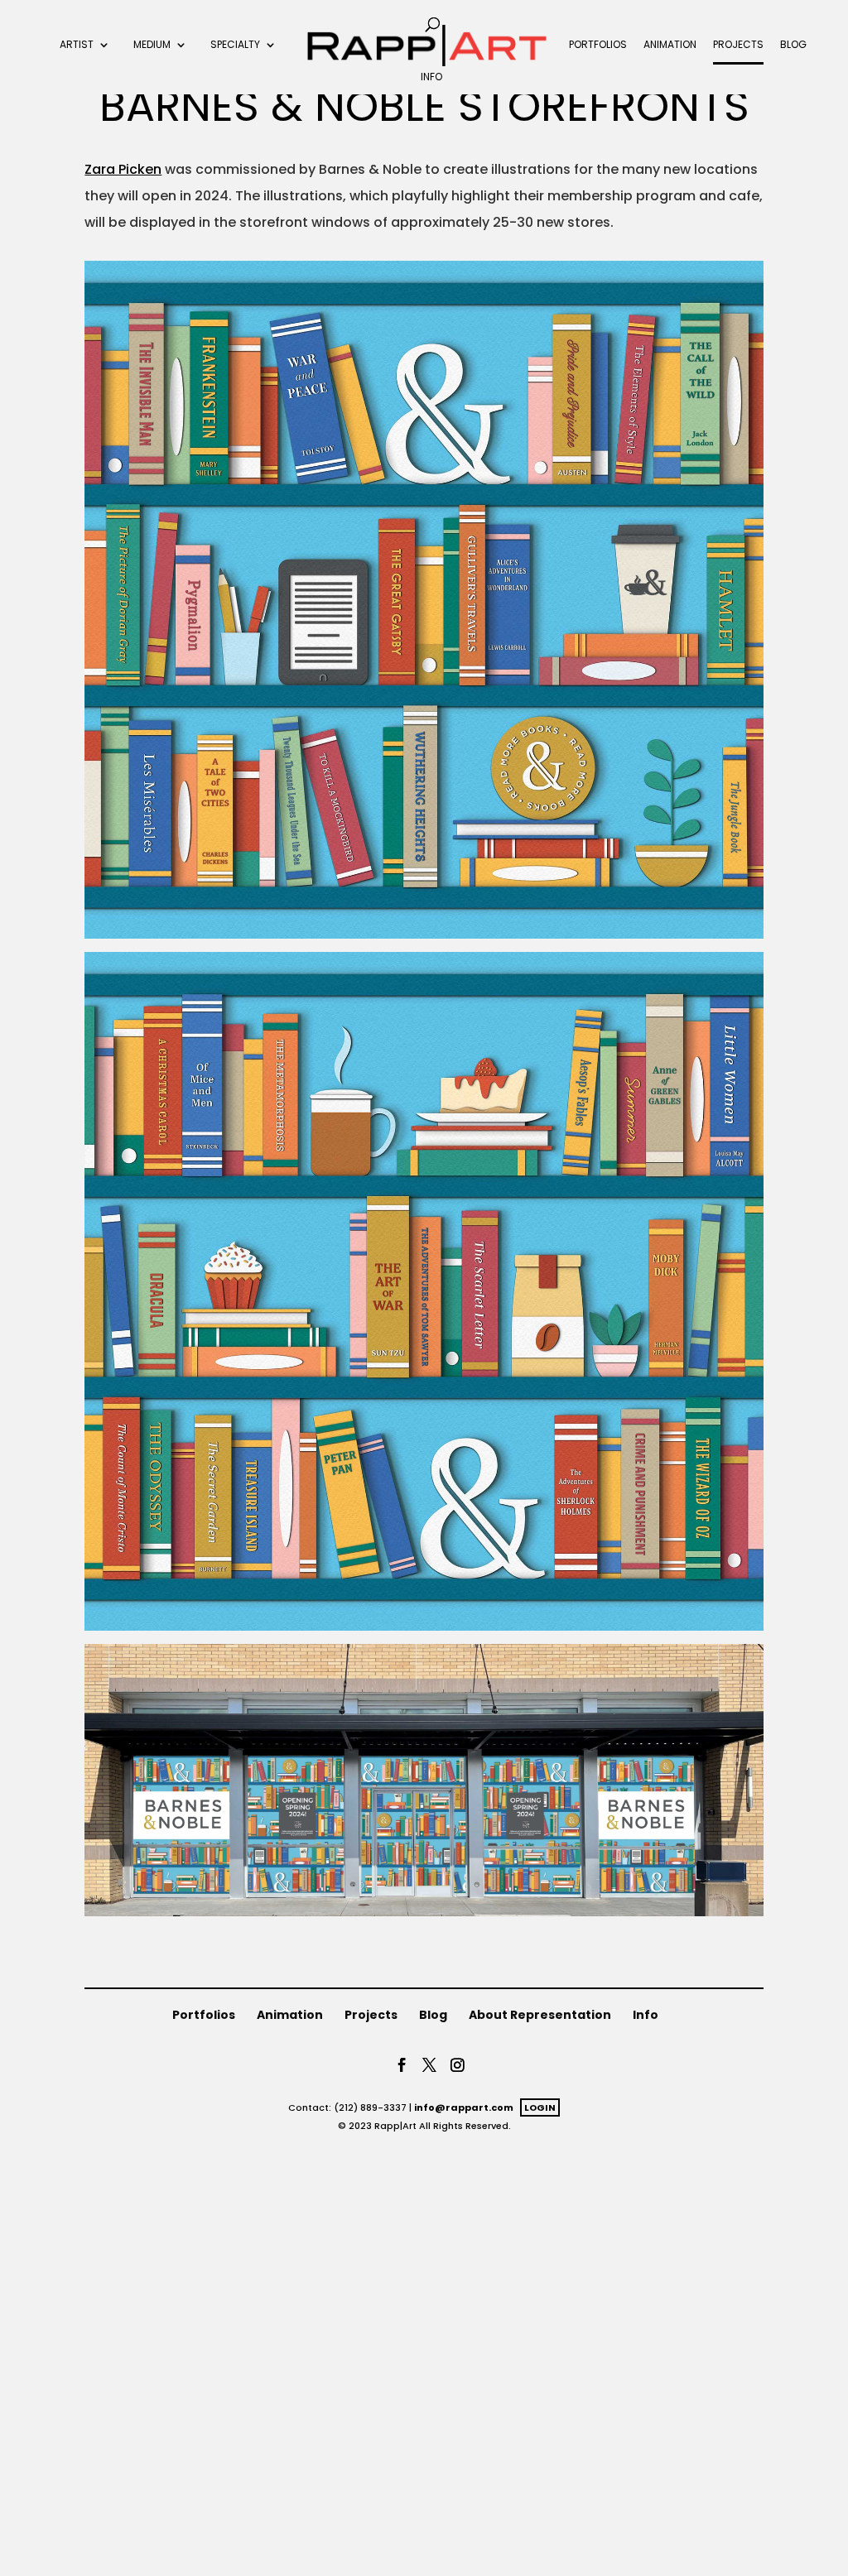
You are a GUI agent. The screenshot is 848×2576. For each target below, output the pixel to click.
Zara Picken (123, 169)
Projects (738, 46)
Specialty (235, 46)
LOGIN (540, 2107)
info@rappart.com (464, 2107)
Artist (77, 46)
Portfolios (598, 46)
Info (431, 78)
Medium (152, 46)
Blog (793, 46)
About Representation (540, 2015)
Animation (670, 46)
